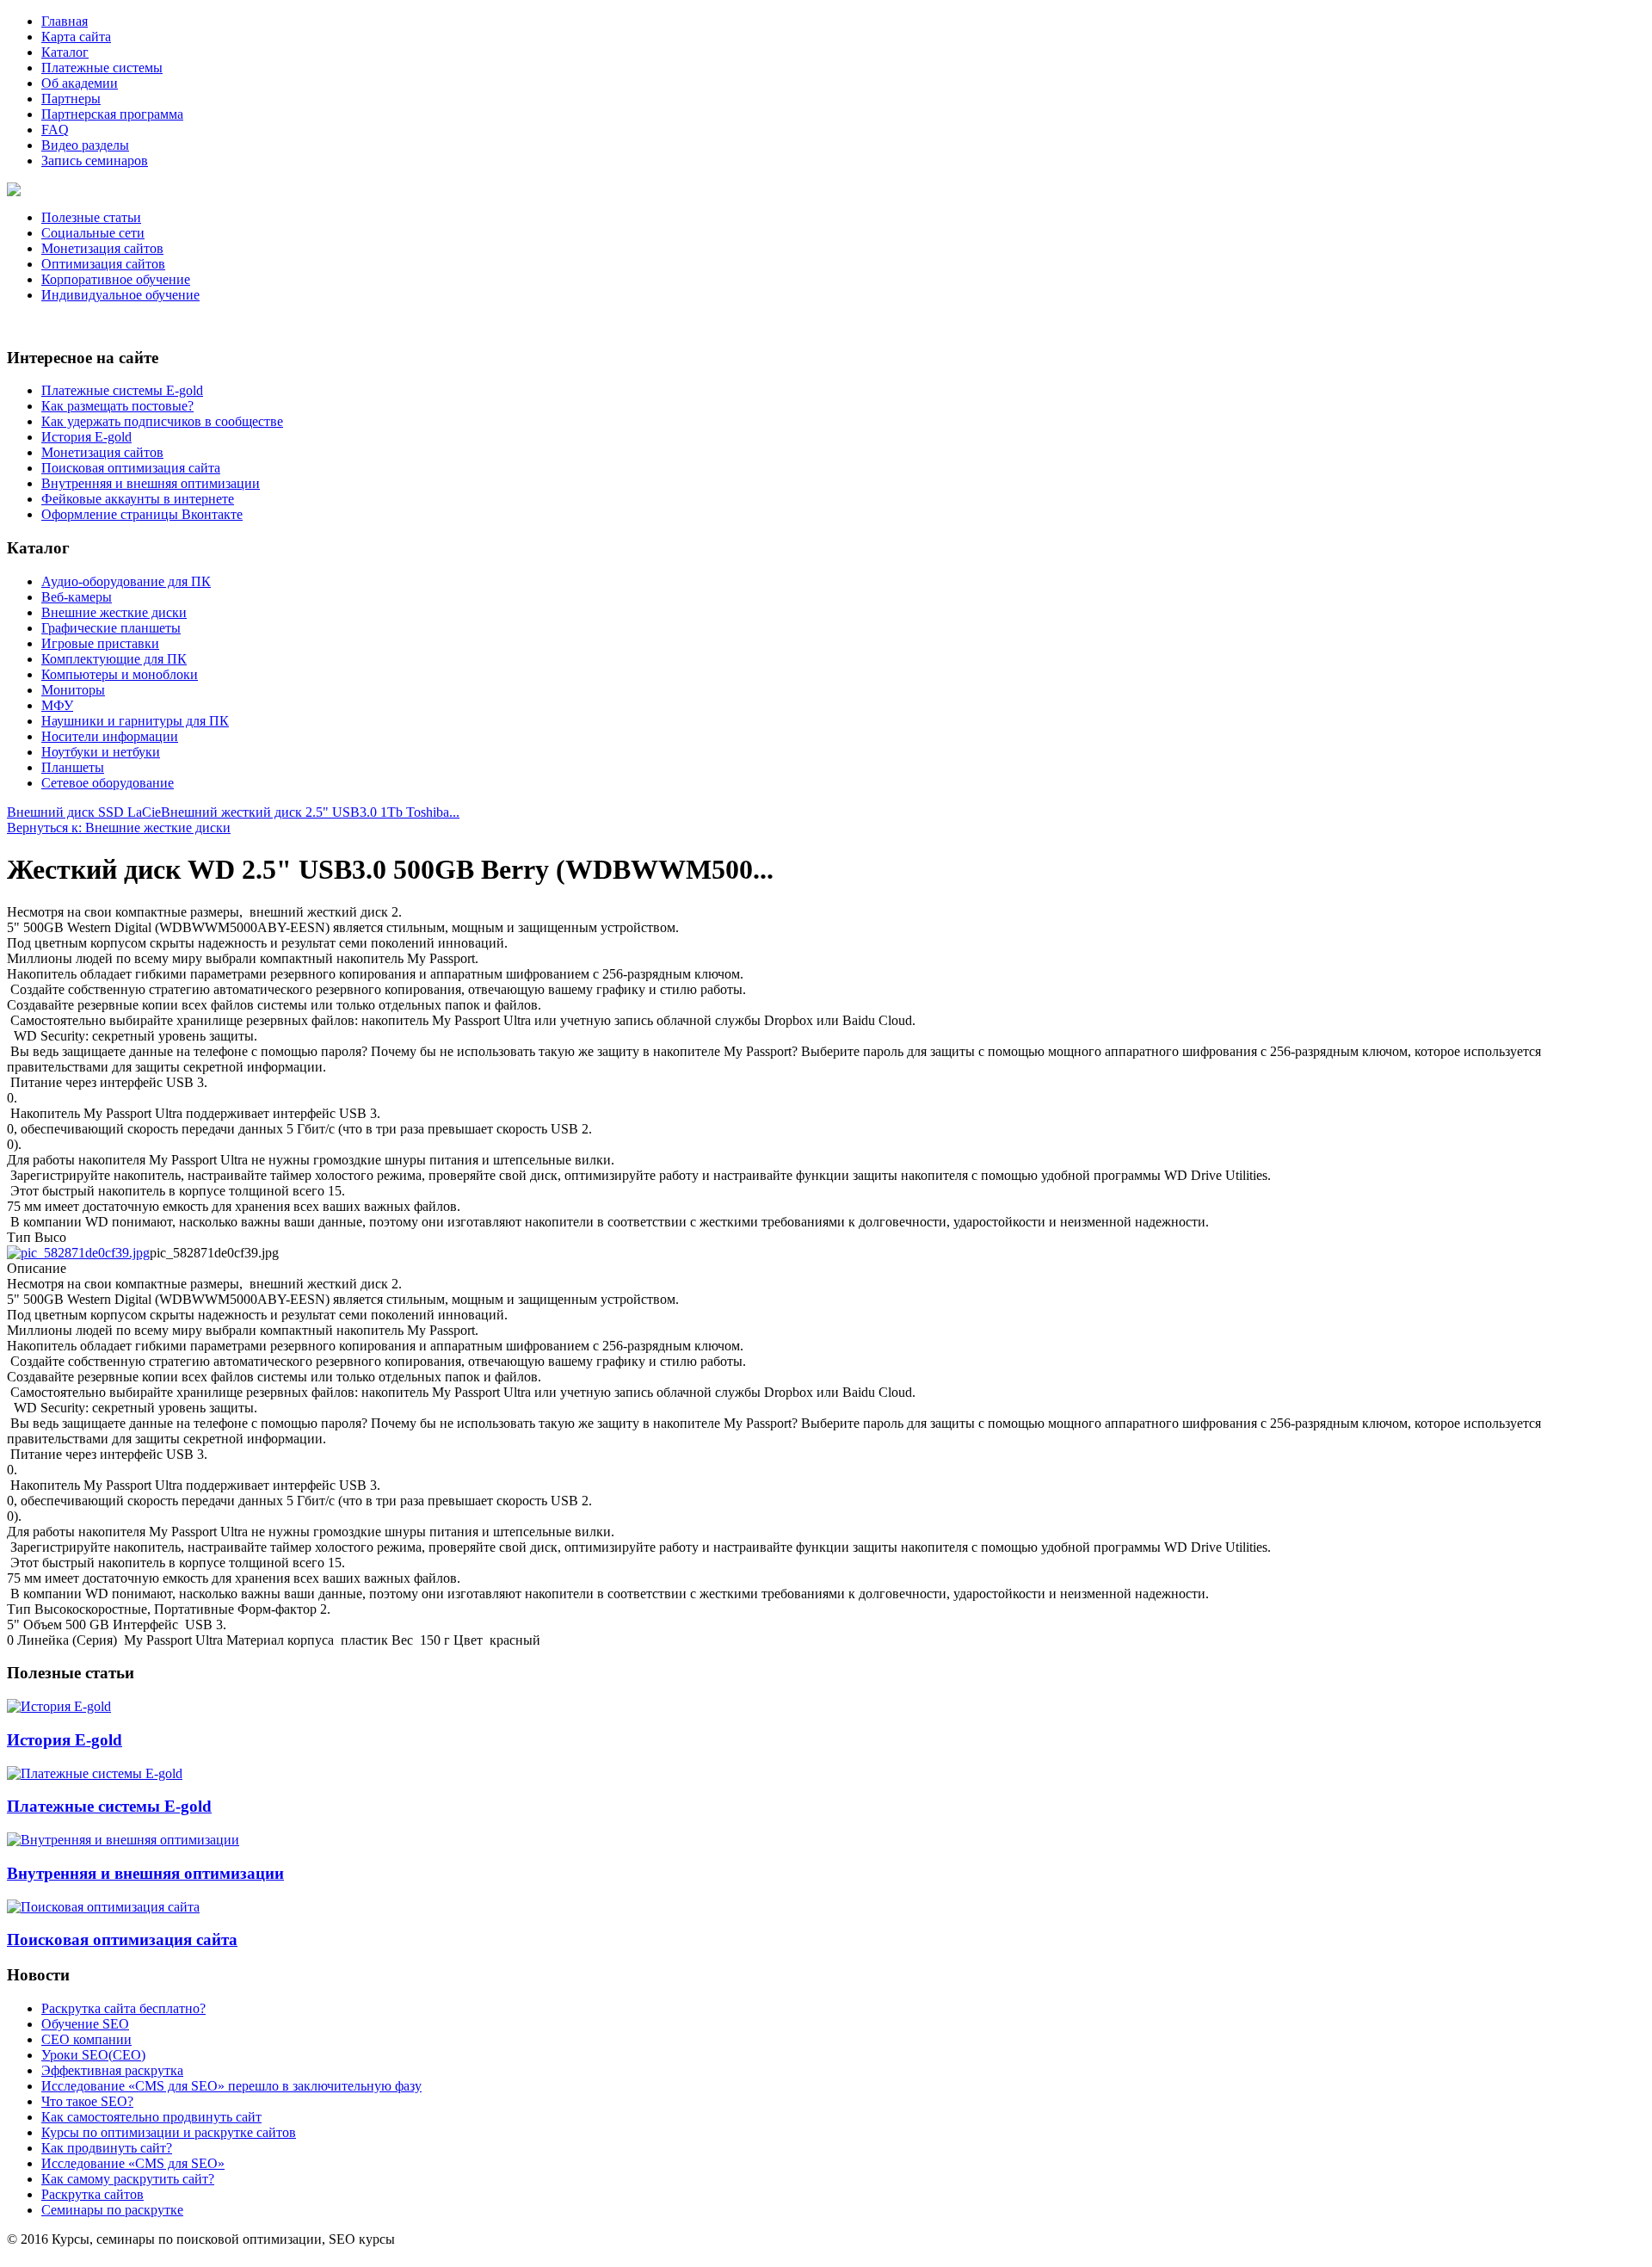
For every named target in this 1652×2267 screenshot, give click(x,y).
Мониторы (73, 690)
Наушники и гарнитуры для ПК (135, 721)
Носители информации (110, 736)
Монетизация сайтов (102, 248)
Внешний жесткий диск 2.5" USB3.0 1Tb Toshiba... (310, 812)
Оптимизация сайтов (103, 264)
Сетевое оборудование (108, 783)
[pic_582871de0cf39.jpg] (78, 1253)
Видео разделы (85, 145)
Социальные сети (93, 233)
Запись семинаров (95, 161)
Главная (65, 21)
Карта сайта (76, 37)
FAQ (55, 130)
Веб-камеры (77, 597)
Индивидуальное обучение (120, 295)
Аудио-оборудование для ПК (126, 581)
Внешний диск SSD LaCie (84, 812)
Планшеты (73, 767)
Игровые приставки (100, 643)
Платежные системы (102, 68)
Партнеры (71, 99)
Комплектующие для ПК (114, 659)
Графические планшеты (111, 628)
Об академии (80, 83)
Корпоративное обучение (116, 279)
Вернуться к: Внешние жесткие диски (119, 828)
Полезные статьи (91, 217)
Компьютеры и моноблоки (120, 674)
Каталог (65, 52)
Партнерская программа (112, 114)
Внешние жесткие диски (114, 612)
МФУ (57, 705)
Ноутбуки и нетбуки (101, 752)
